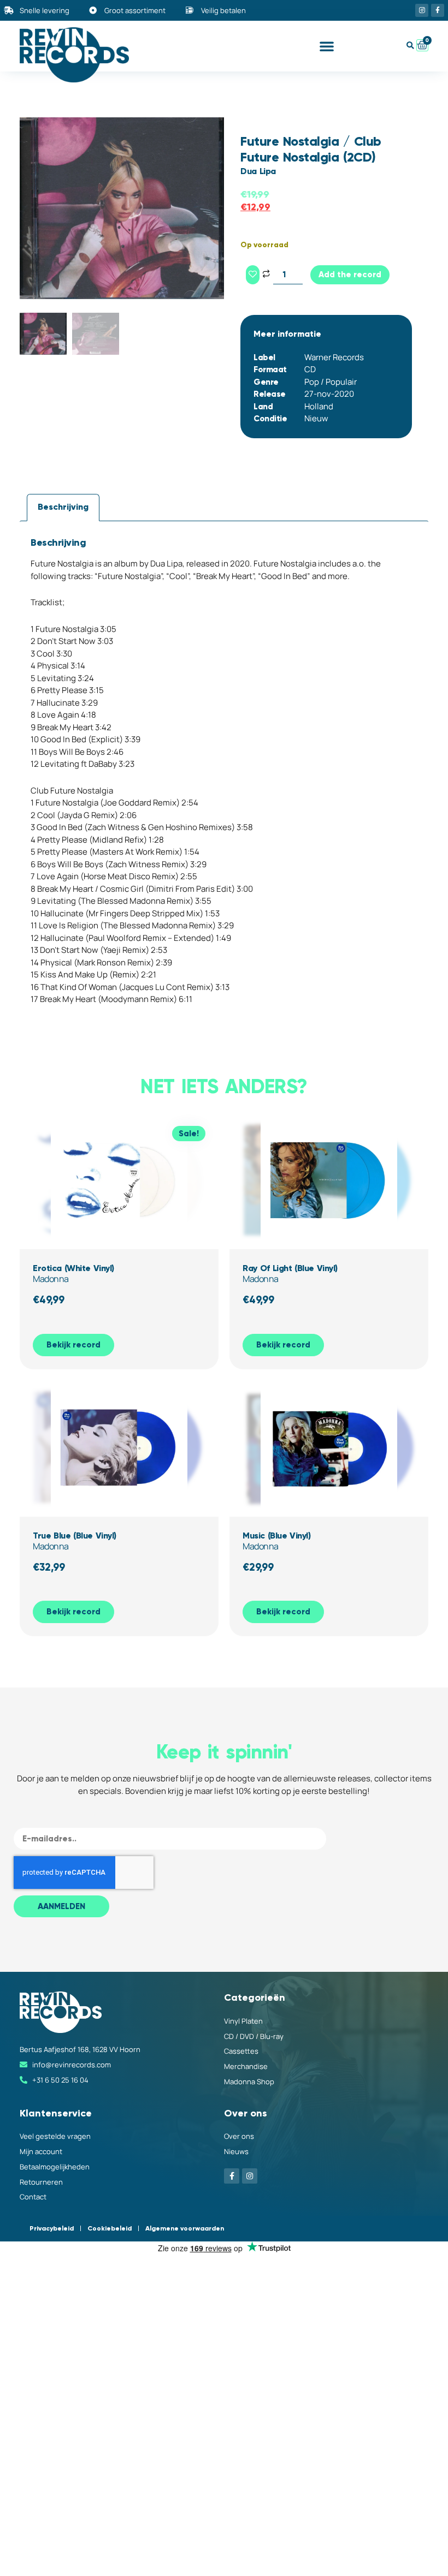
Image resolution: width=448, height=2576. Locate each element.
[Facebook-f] (438, 10)
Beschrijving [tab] (63, 507)
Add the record (350, 275)
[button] (327, 46)
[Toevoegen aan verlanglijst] (253, 275)
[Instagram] (422, 10)
